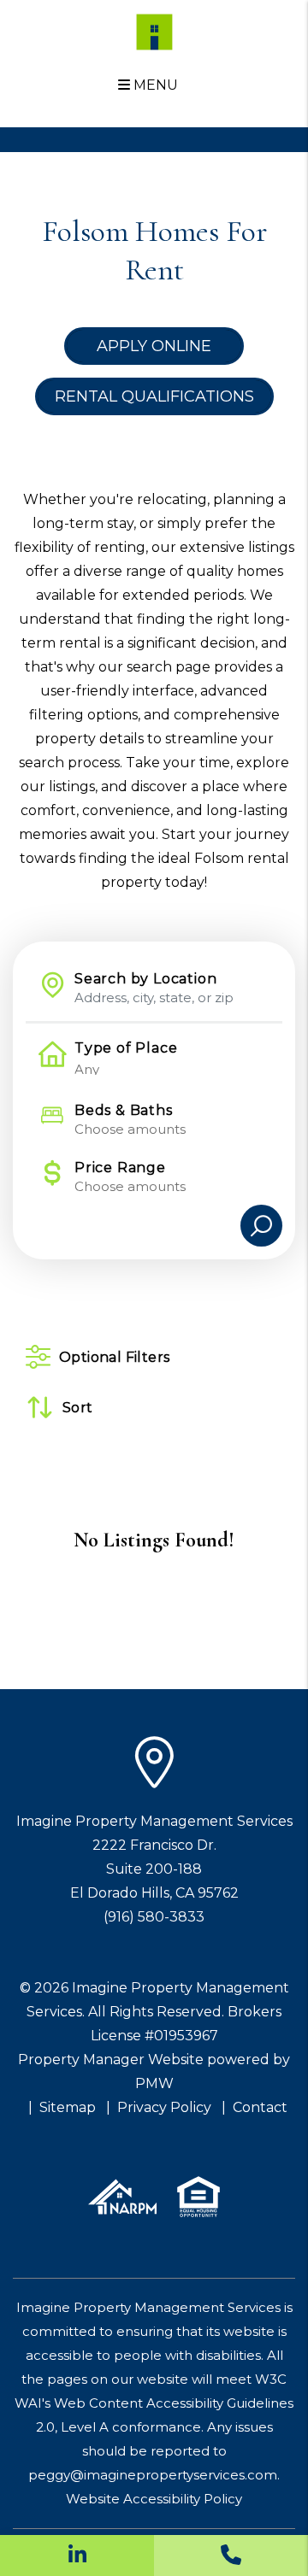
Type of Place (126, 1048)
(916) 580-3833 (154, 1917)
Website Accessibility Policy (154, 2499)
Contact (260, 2107)
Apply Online (154, 346)
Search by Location (145, 979)
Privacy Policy (164, 2107)
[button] (77, 2555)
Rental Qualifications (154, 396)
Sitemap (68, 2107)
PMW (154, 2083)
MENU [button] (154, 85)
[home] (154, 31)
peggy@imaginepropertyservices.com (153, 2475)
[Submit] (261, 1226)
